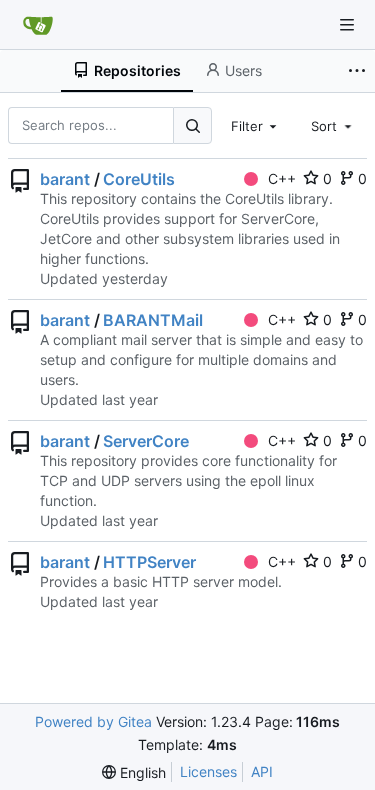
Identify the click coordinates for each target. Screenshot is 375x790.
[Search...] (192, 125)
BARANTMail (153, 320)
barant (65, 179)
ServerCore (146, 441)
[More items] (359, 71)
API (262, 771)
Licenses (208, 771)
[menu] (134, 772)
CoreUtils (139, 179)
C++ (282, 178)
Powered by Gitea (93, 721)
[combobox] (256, 125)
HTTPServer (149, 562)
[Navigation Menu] (347, 25)
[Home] (38, 25)
